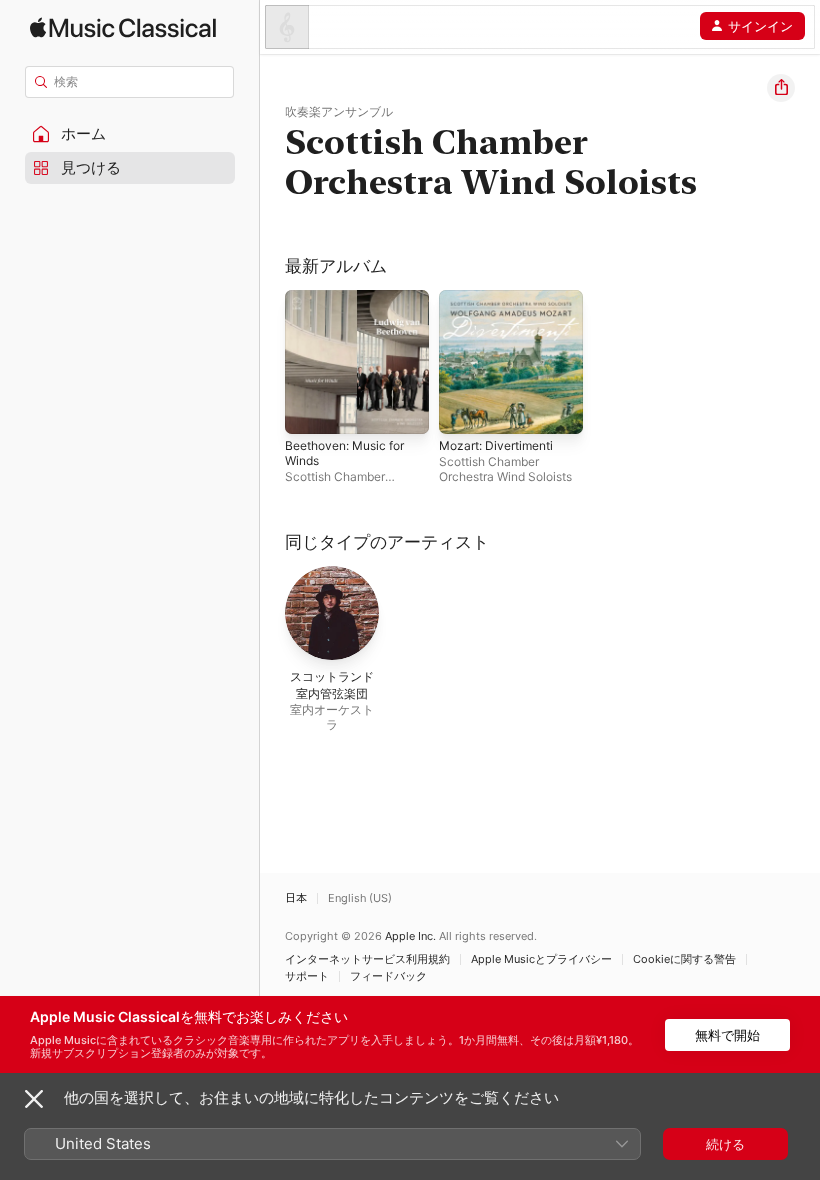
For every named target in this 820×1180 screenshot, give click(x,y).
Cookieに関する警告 (684, 959)
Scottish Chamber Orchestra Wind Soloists (505, 469)
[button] (130, 134)
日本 (296, 898)
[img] (123, 27)
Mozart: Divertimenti (496, 445)
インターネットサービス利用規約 (367, 959)
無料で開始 (727, 1035)
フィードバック (388, 976)
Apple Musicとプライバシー (541, 959)
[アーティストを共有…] (781, 88)
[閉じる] (34, 1099)
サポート (307, 976)
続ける (725, 1144)
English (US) (360, 898)
